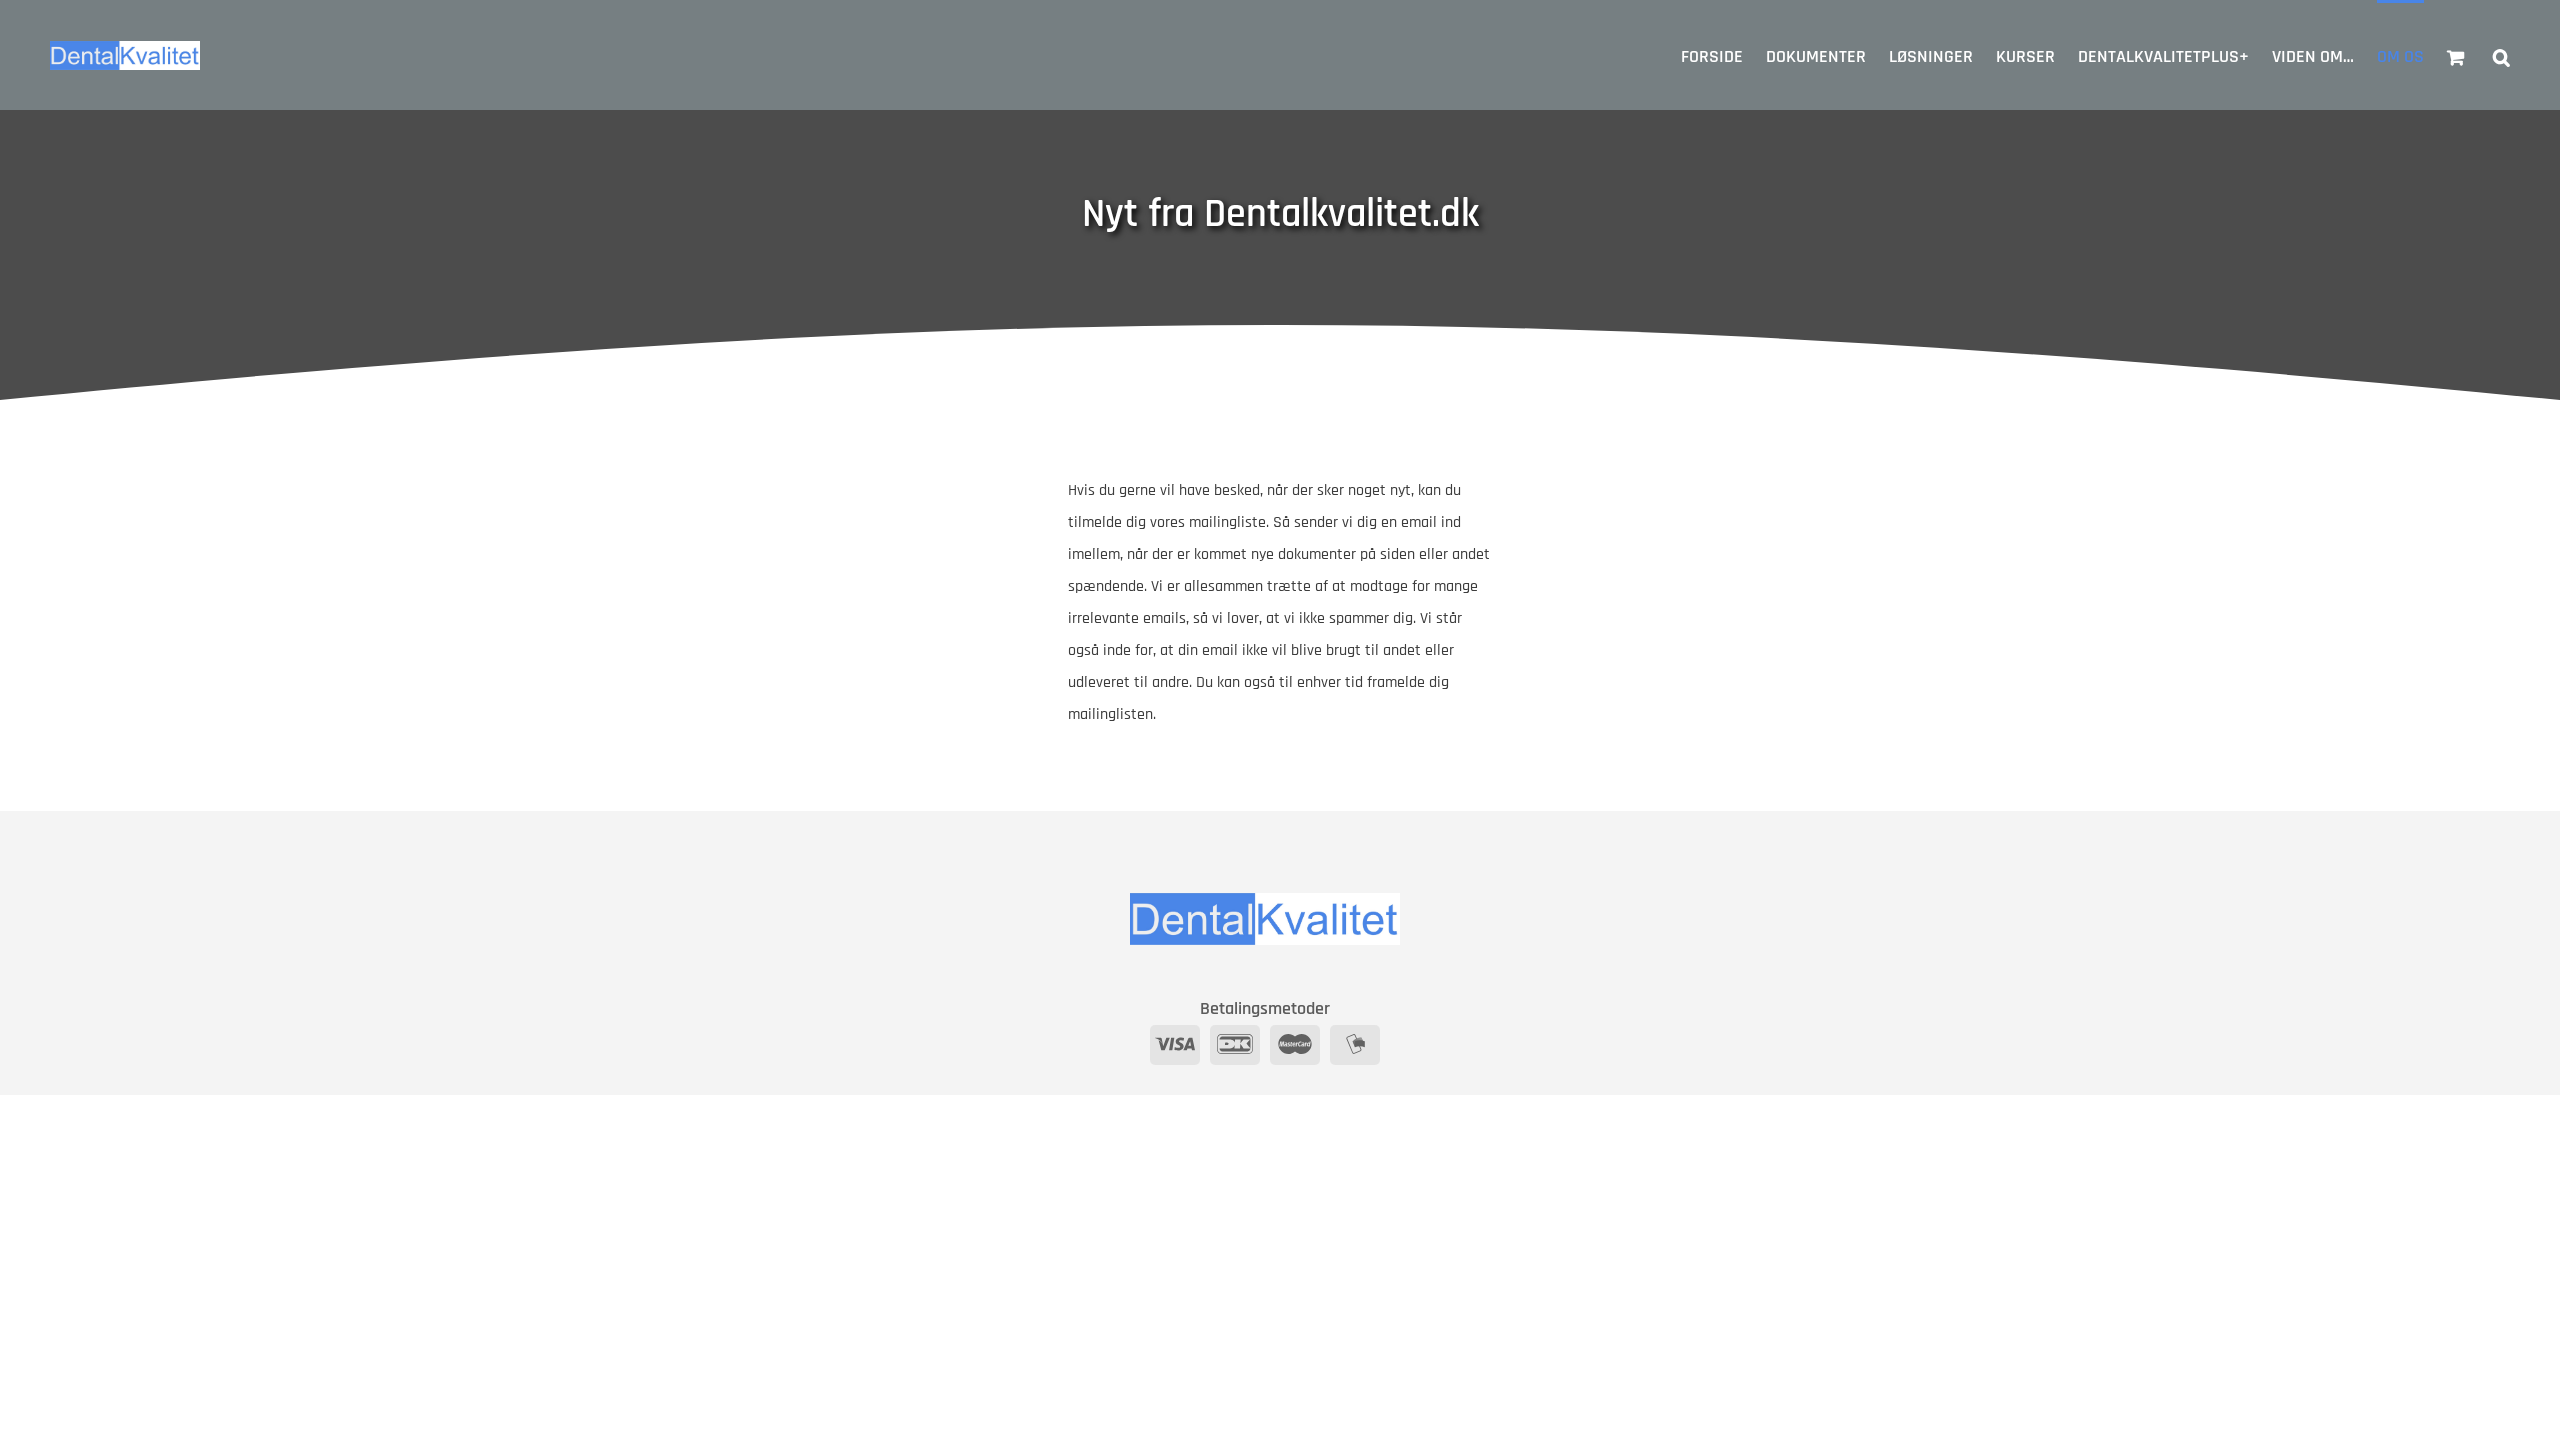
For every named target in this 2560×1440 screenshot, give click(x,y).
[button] (2501, 55)
